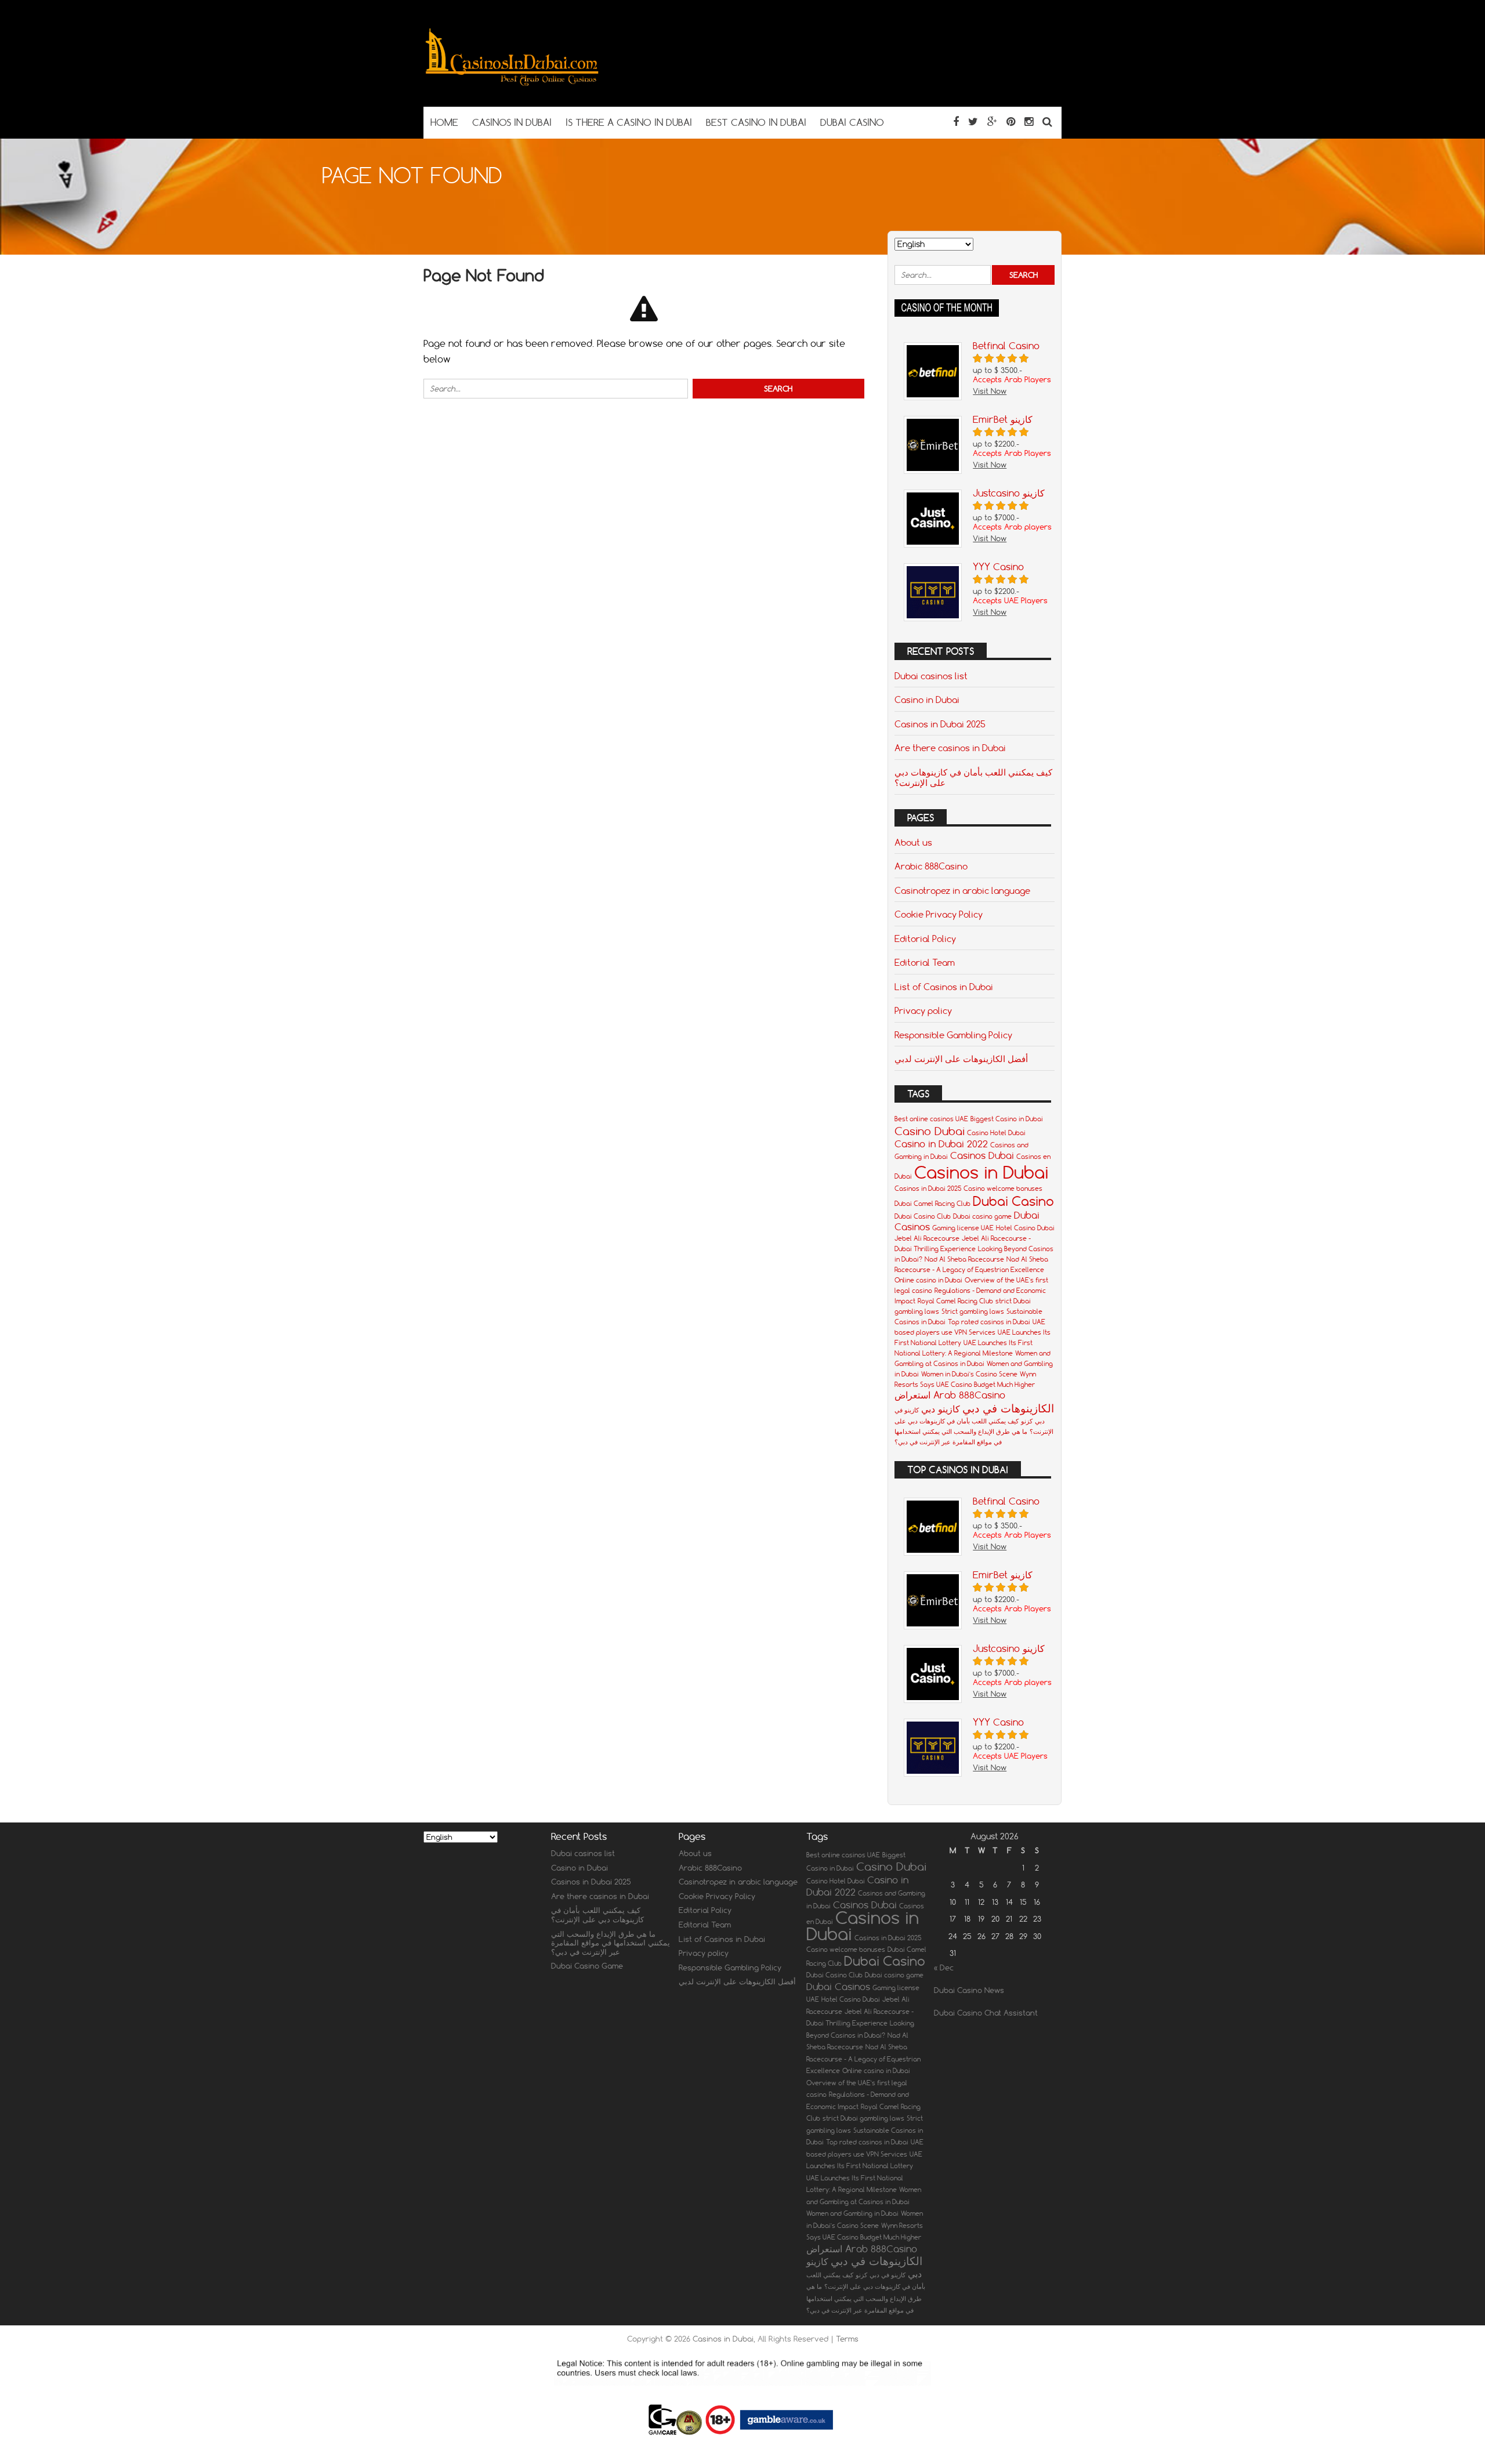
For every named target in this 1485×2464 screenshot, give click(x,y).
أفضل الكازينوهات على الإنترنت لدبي (961, 1059)
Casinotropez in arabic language (962, 890)
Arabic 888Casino (931, 866)
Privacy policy (923, 1010)
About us (913, 842)
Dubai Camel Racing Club (932, 1204)
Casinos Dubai (982, 1155)
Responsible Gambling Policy (953, 1035)
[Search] (1047, 122)
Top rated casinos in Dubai (989, 1322)
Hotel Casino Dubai (1025, 1228)
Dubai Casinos (838, 1987)
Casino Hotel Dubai (996, 1133)
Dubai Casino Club (923, 1216)
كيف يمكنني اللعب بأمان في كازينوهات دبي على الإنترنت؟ (973, 777)
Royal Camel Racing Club (955, 1301)
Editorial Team (925, 962)
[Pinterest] (1011, 122)
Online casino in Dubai (928, 1280)
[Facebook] (956, 122)
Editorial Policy (925, 939)
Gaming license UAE (963, 1228)
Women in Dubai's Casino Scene (969, 1374)
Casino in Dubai (927, 700)
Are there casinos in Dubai (950, 748)
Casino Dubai (930, 1131)
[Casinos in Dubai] (511, 84)
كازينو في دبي (888, 2275)
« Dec (944, 1967)
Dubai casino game (982, 1216)
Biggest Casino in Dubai (1007, 1119)
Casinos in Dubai (981, 1172)
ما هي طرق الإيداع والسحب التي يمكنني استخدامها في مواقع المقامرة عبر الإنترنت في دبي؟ (611, 1943)
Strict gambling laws (973, 1311)
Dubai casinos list (931, 676)
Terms (847, 2339)
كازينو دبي (941, 1409)
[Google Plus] (992, 122)
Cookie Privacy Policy (939, 914)
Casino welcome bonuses (1003, 1188)
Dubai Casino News (969, 1990)
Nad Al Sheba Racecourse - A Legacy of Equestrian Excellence (863, 2059)
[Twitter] (973, 122)
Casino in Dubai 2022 (941, 1144)
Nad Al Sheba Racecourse (964, 1259)
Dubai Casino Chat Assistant (986, 2013)
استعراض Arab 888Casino (950, 1395)
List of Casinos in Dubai (944, 987)
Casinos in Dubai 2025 (940, 724)
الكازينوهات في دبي (1008, 1408)
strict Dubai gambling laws (863, 2118)
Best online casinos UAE (931, 1119)
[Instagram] (1029, 122)
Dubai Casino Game (587, 1966)
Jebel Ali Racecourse (927, 1238)
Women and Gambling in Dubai (852, 2213)
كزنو (1027, 1421)
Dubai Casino (1013, 1201)
